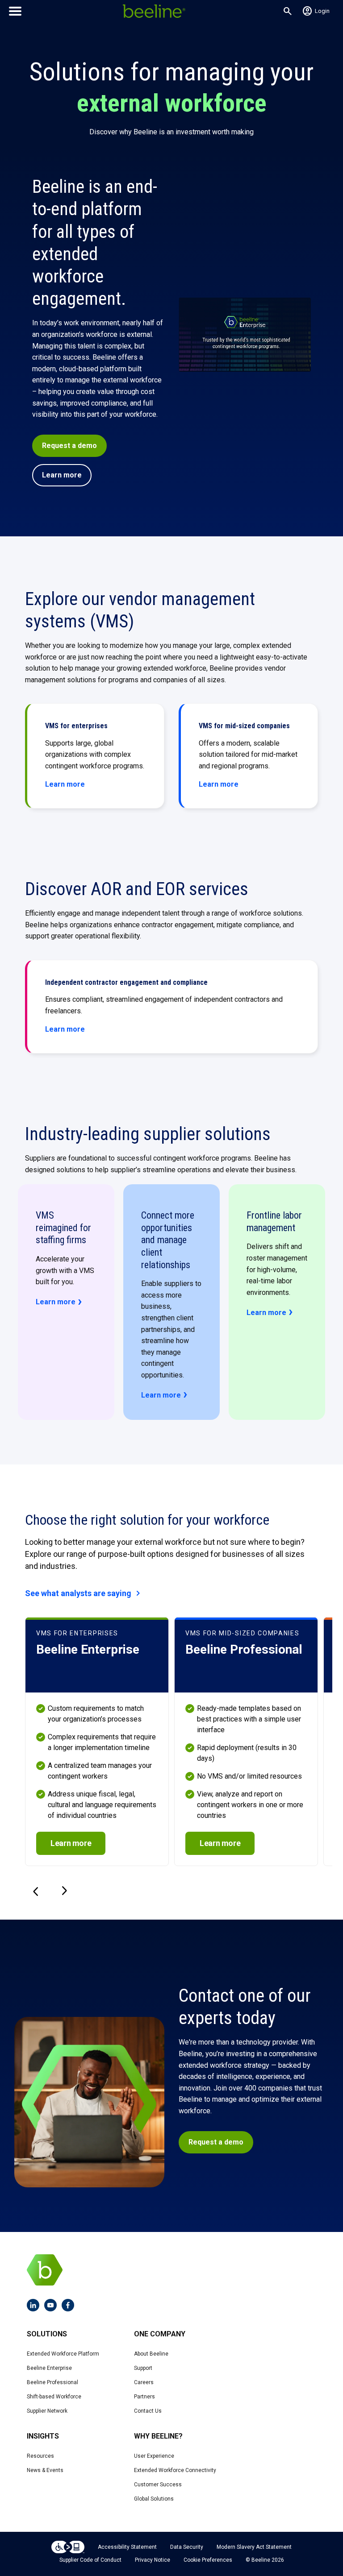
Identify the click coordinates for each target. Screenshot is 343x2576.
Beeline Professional (52, 2382)
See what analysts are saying (84, 1593)
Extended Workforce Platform (63, 2354)
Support (143, 2368)
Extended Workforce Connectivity (175, 2470)
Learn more (62, 475)
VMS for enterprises (76, 726)
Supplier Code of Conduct (90, 2560)
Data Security (187, 2547)
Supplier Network (47, 2411)
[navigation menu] (15, 11)
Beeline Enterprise (49, 2368)
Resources (40, 2456)
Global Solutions (154, 2499)
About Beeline (151, 2354)
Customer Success (158, 2485)
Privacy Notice (153, 2560)
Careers (144, 2382)
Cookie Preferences (208, 2560)
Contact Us (148, 2411)
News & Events (45, 2470)
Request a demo (69, 446)
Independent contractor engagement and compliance (126, 982)
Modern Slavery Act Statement (254, 2547)
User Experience (154, 2456)
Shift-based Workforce (54, 2397)
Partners (144, 2397)
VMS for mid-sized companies (244, 726)
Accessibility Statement (127, 2547)
